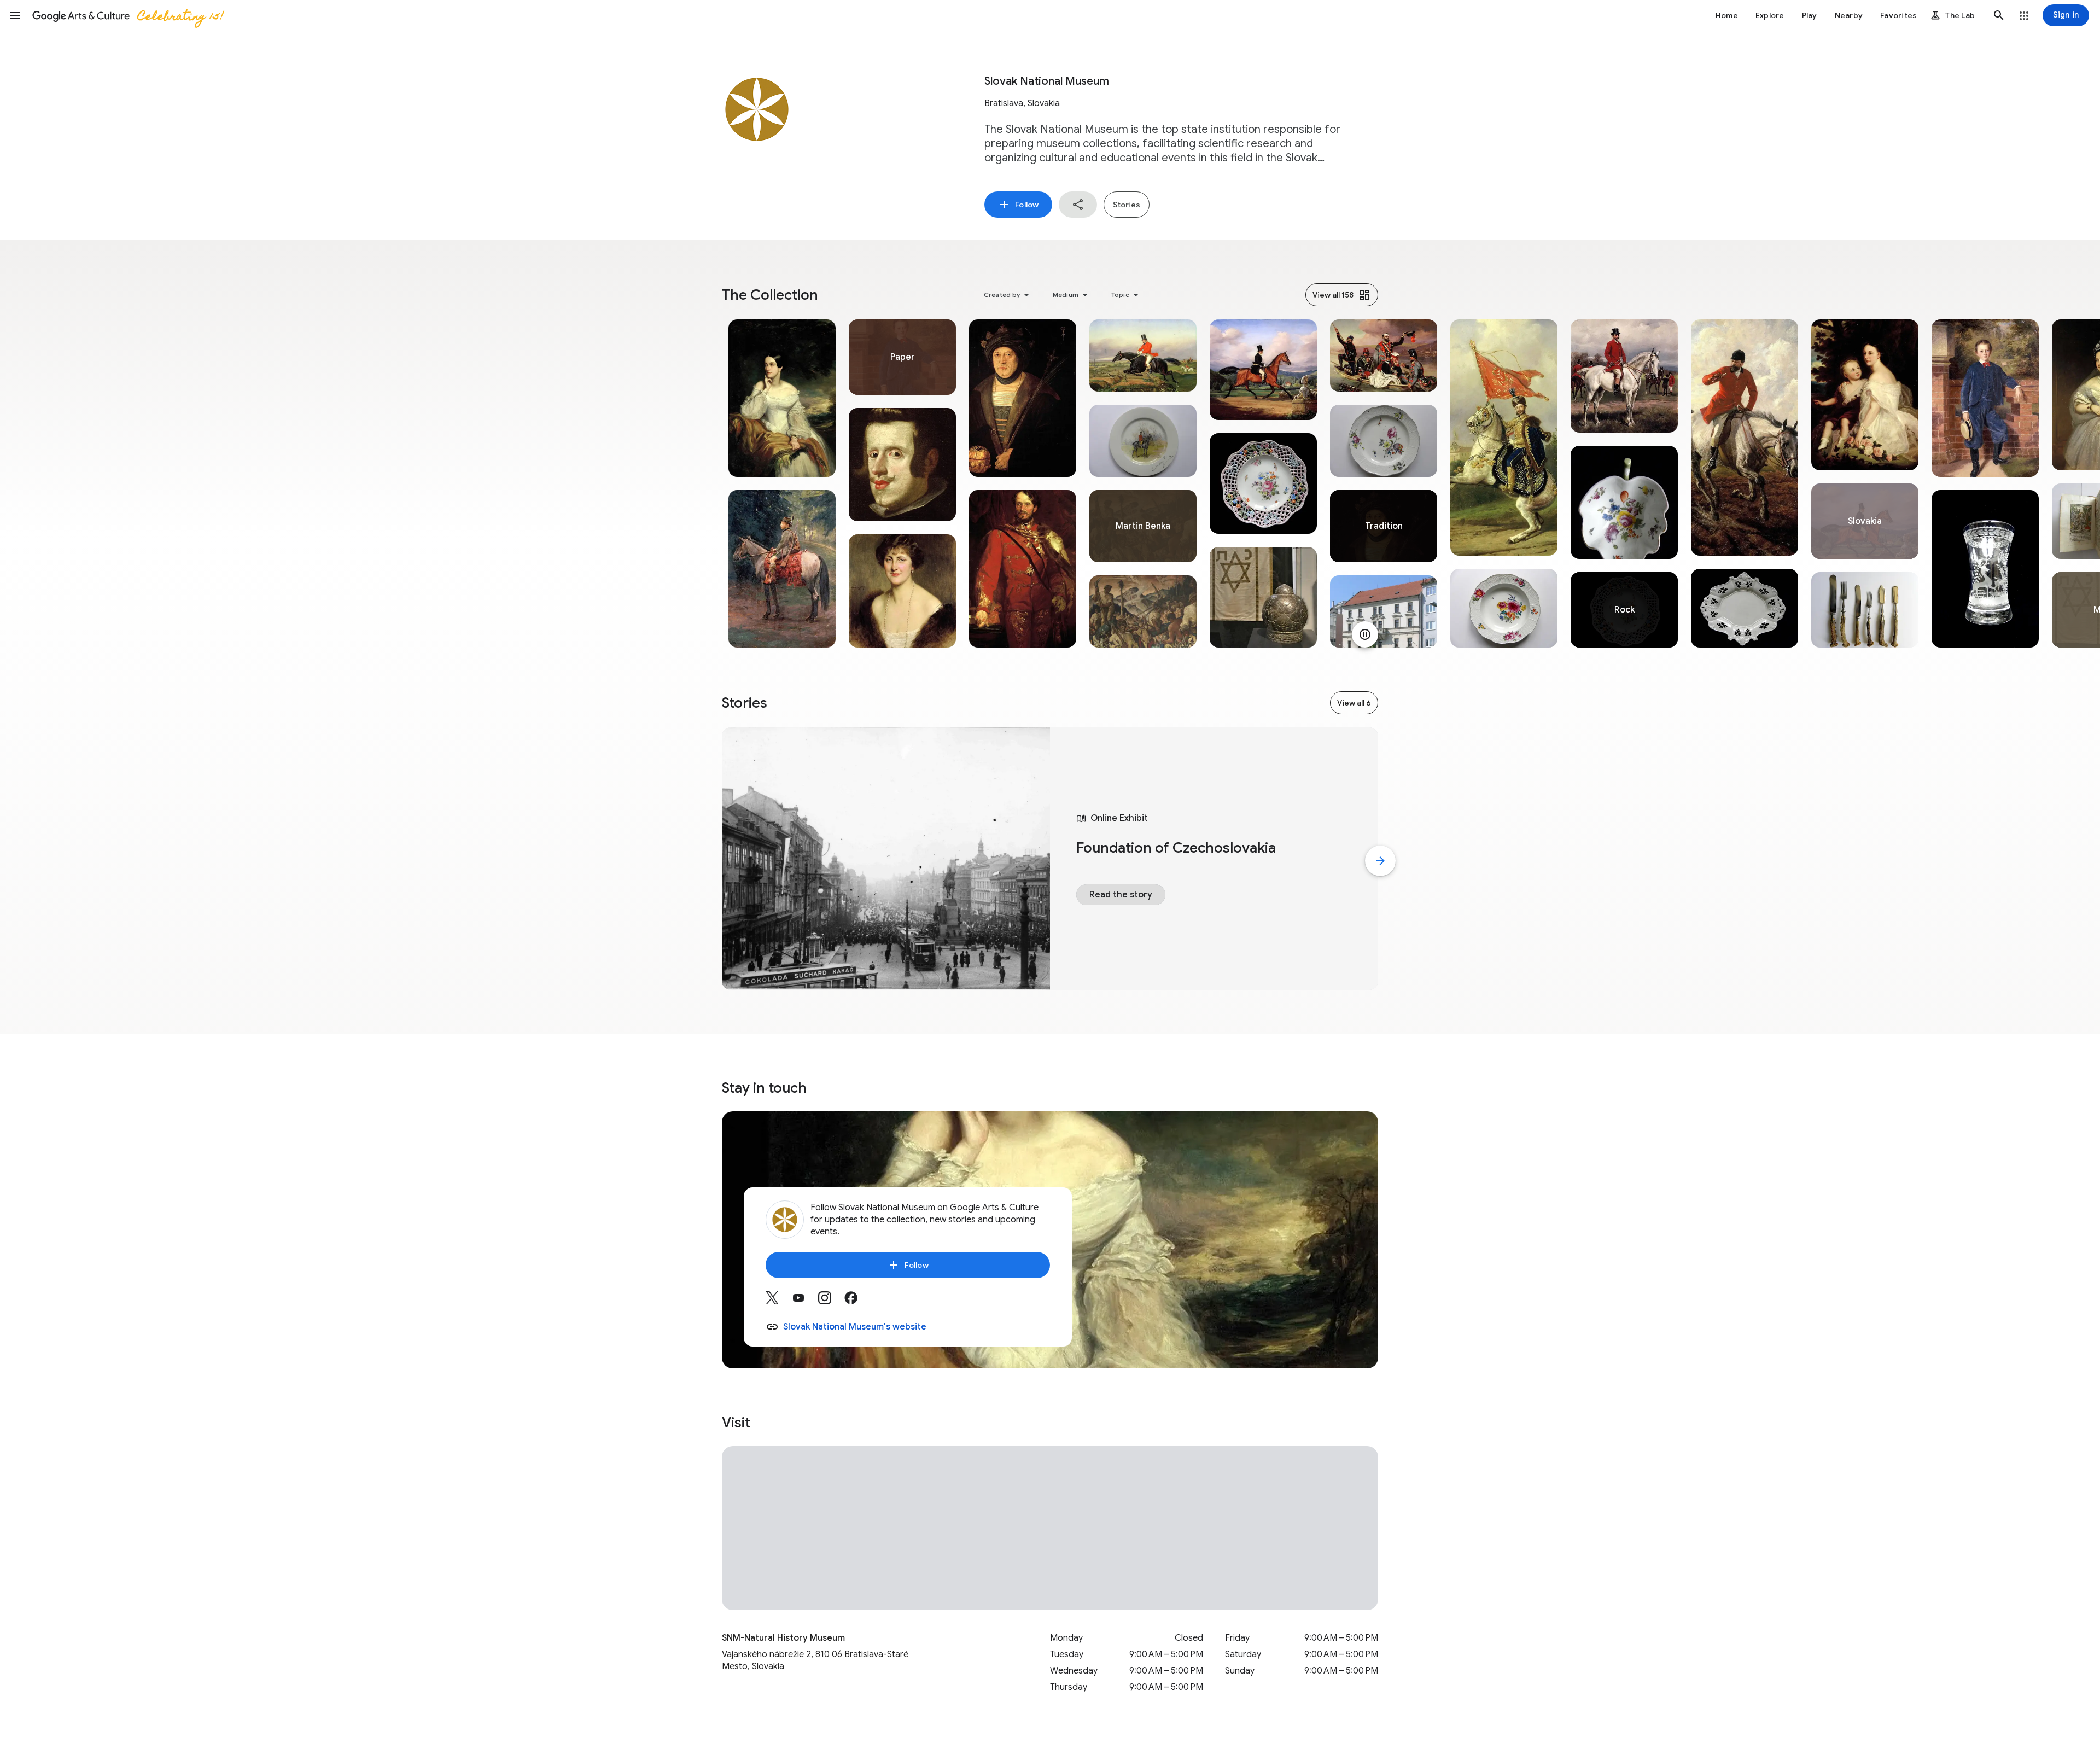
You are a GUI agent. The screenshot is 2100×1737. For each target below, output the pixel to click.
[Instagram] (831, 1302)
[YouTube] (805, 1302)
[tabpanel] (782, 483)
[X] (779, 1302)
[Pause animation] (1365, 634)
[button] (15, 15)
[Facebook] (857, 1302)
